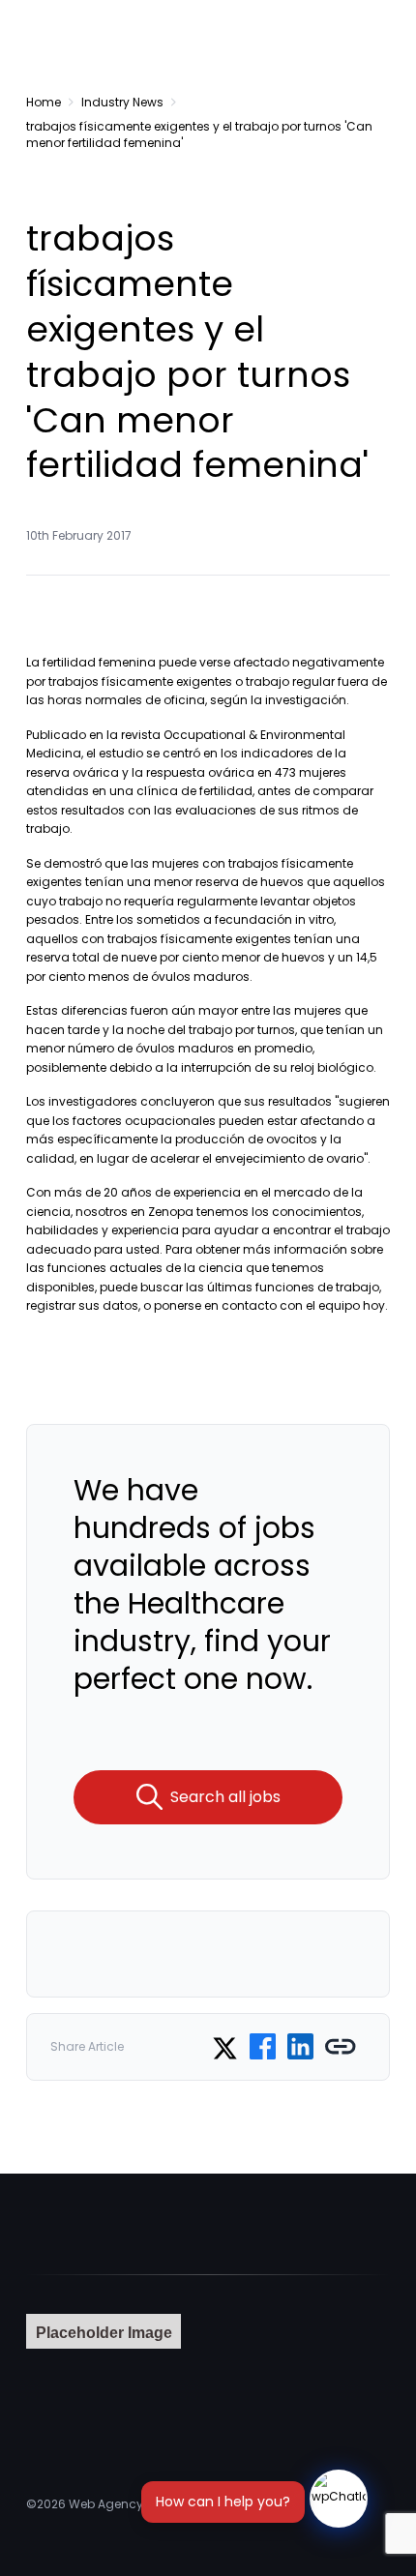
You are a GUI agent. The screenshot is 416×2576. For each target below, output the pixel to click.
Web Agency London (130, 2504)
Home (44, 102)
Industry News (122, 102)
